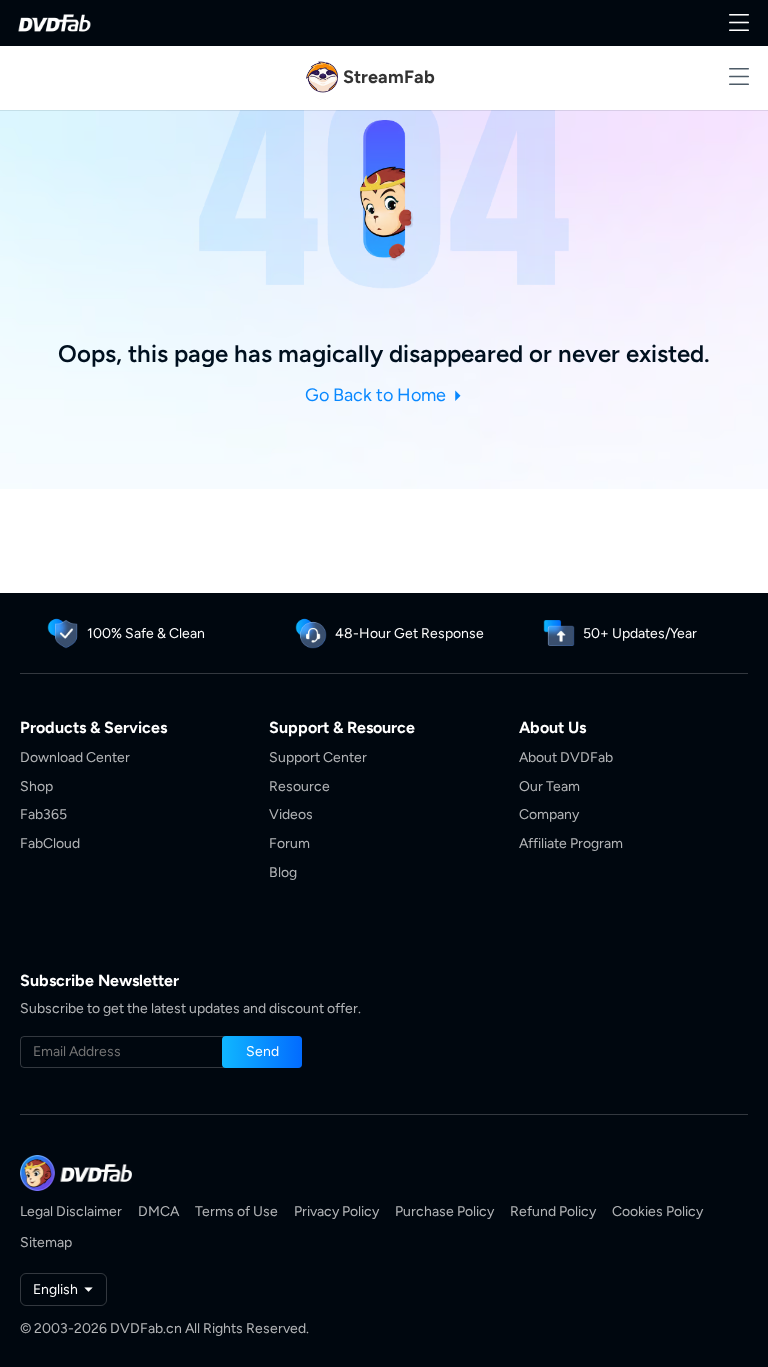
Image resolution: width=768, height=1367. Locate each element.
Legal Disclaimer (71, 1211)
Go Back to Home (377, 395)
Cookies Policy (657, 1211)
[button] (262, 1052)
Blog (283, 872)
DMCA (158, 1211)
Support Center (318, 757)
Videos (291, 814)
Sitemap (46, 1242)
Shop (36, 786)
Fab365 (43, 814)
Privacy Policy (336, 1211)
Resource (299, 786)
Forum (289, 843)
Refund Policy (553, 1211)
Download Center (75, 757)
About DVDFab (566, 757)
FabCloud (50, 843)
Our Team (549, 786)
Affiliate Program (571, 843)
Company (549, 814)
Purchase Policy (444, 1211)
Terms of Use (236, 1211)
